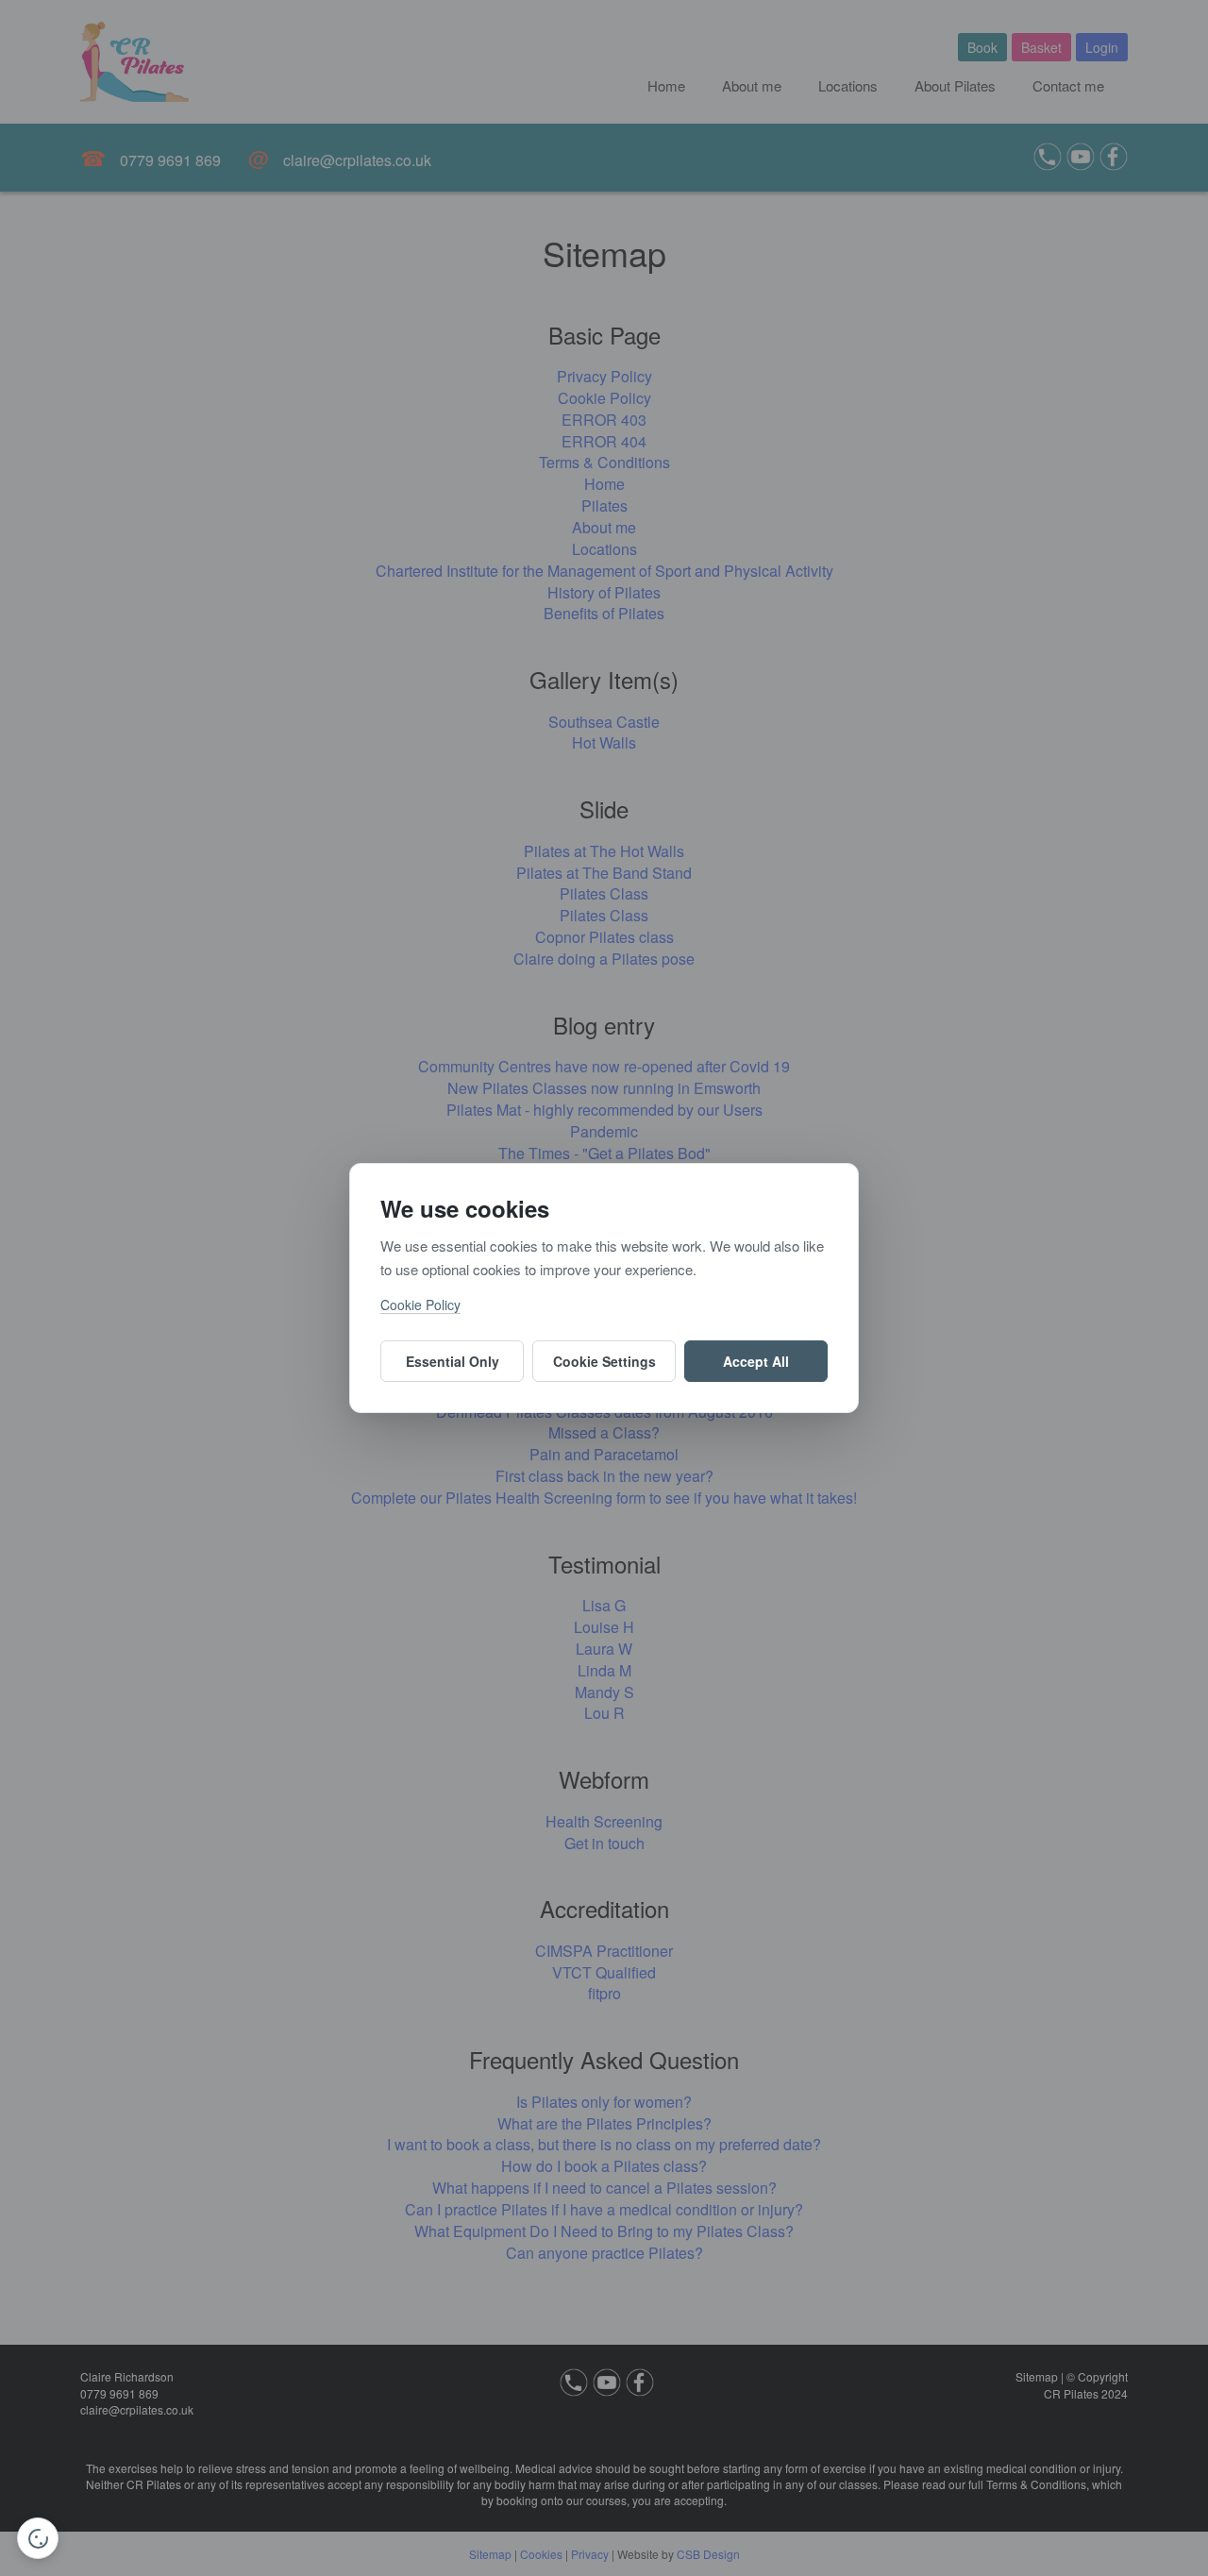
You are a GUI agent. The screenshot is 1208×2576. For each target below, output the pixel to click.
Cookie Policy (420, 1305)
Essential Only (453, 1361)
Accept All (756, 1361)
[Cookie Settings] (38, 2538)
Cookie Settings (604, 1361)
